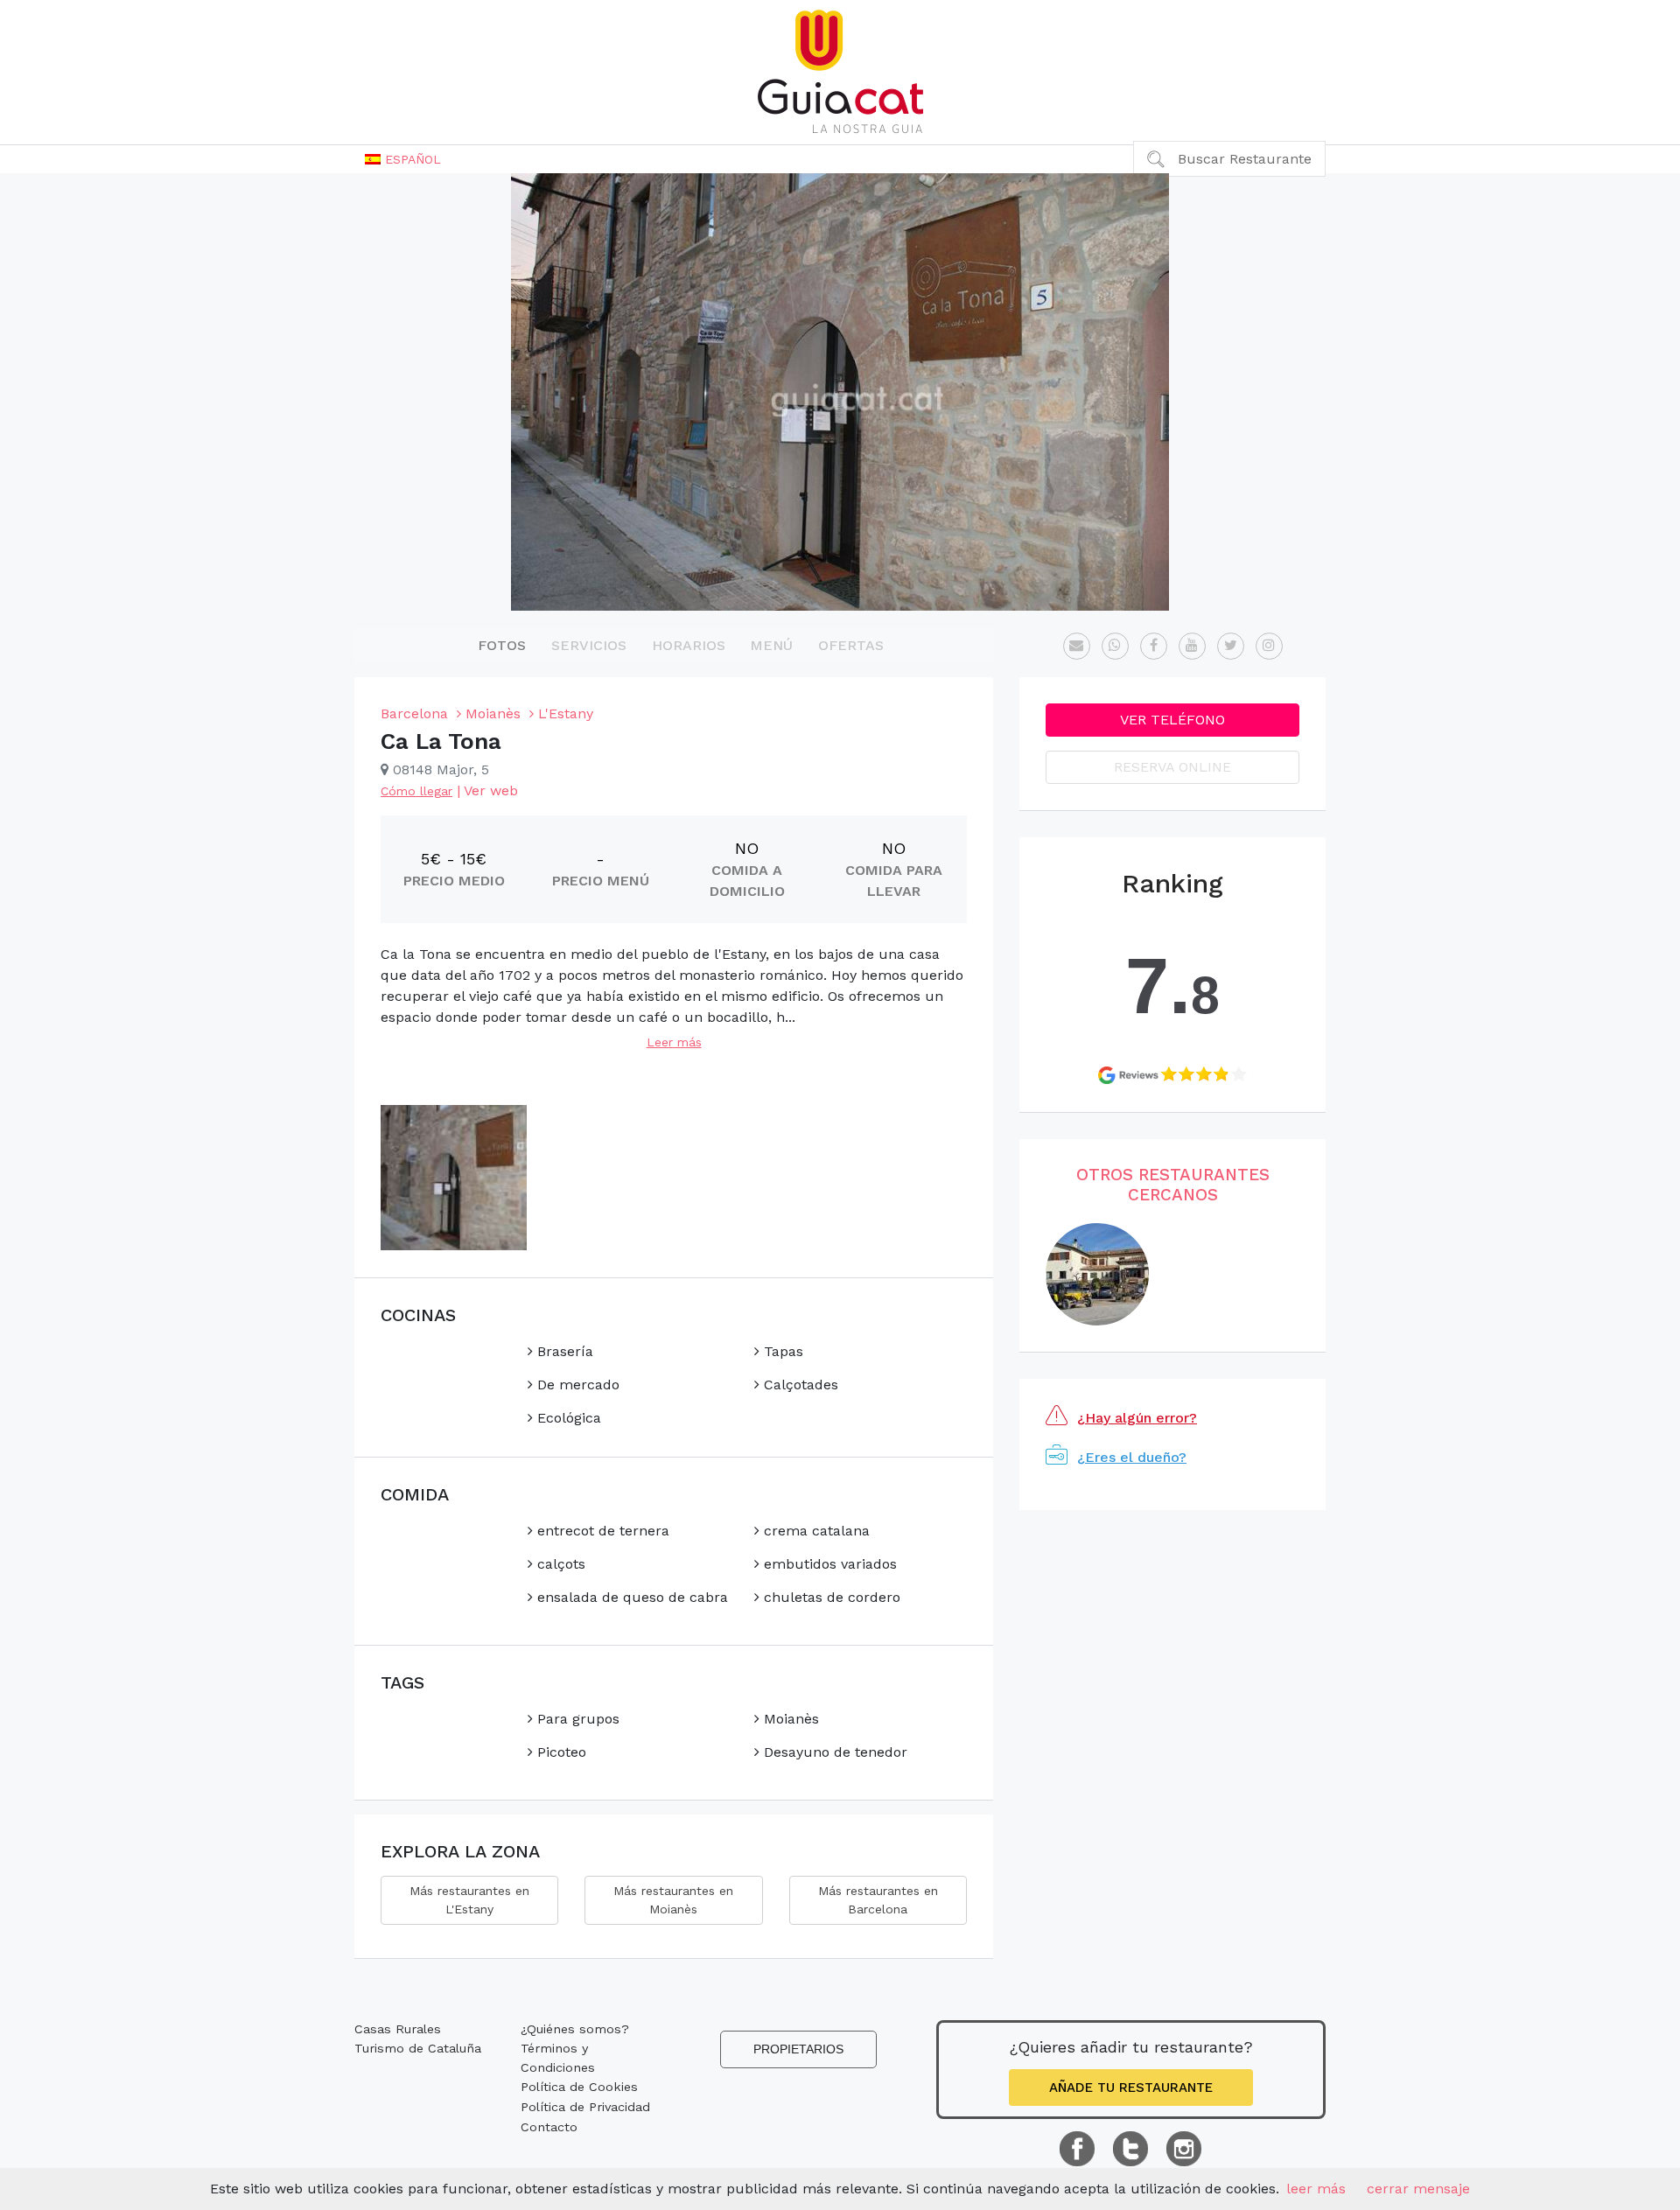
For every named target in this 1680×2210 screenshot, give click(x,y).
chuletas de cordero (830, 1597)
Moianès (789, 1719)
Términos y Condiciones (558, 2058)
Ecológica (567, 1418)
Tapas (781, 1351)
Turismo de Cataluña (418, 2048)
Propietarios (798, 2049)
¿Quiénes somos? (575, 2029)
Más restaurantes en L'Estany (469, 1900)
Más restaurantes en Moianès (673, 1900)
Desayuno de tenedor (833, 1752)
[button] (403, 159)
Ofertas (851, 645)
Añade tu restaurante (1131, 2088)
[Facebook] (1154, 646)
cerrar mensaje (1418, 2189)
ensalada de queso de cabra (630, 1597)
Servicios (589, 645)
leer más (1316, 2189)
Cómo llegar (416, 791)
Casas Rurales (398, 2029)
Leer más (674, 1042)
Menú (771, 645)
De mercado (576, 1385)
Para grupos (576, 1719)
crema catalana (815, 1531)
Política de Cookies (579, 2087)
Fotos (502, 645)
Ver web (491, 790)
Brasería (563, 1351)
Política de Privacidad (585, 2107)
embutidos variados (828, 1564)
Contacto (549, 2127)
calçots (559, 1564)
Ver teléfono (1172, 720)
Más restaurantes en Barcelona (878, 1900)
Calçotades (799, 1385)
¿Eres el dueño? (1132, 1457)
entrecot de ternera (601, 1531)
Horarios (689, 645)
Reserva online (1172, 767)
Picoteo (560, 1752)
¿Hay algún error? (1137, 1418)
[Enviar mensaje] (1077, 646)
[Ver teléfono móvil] (1115, 646)
